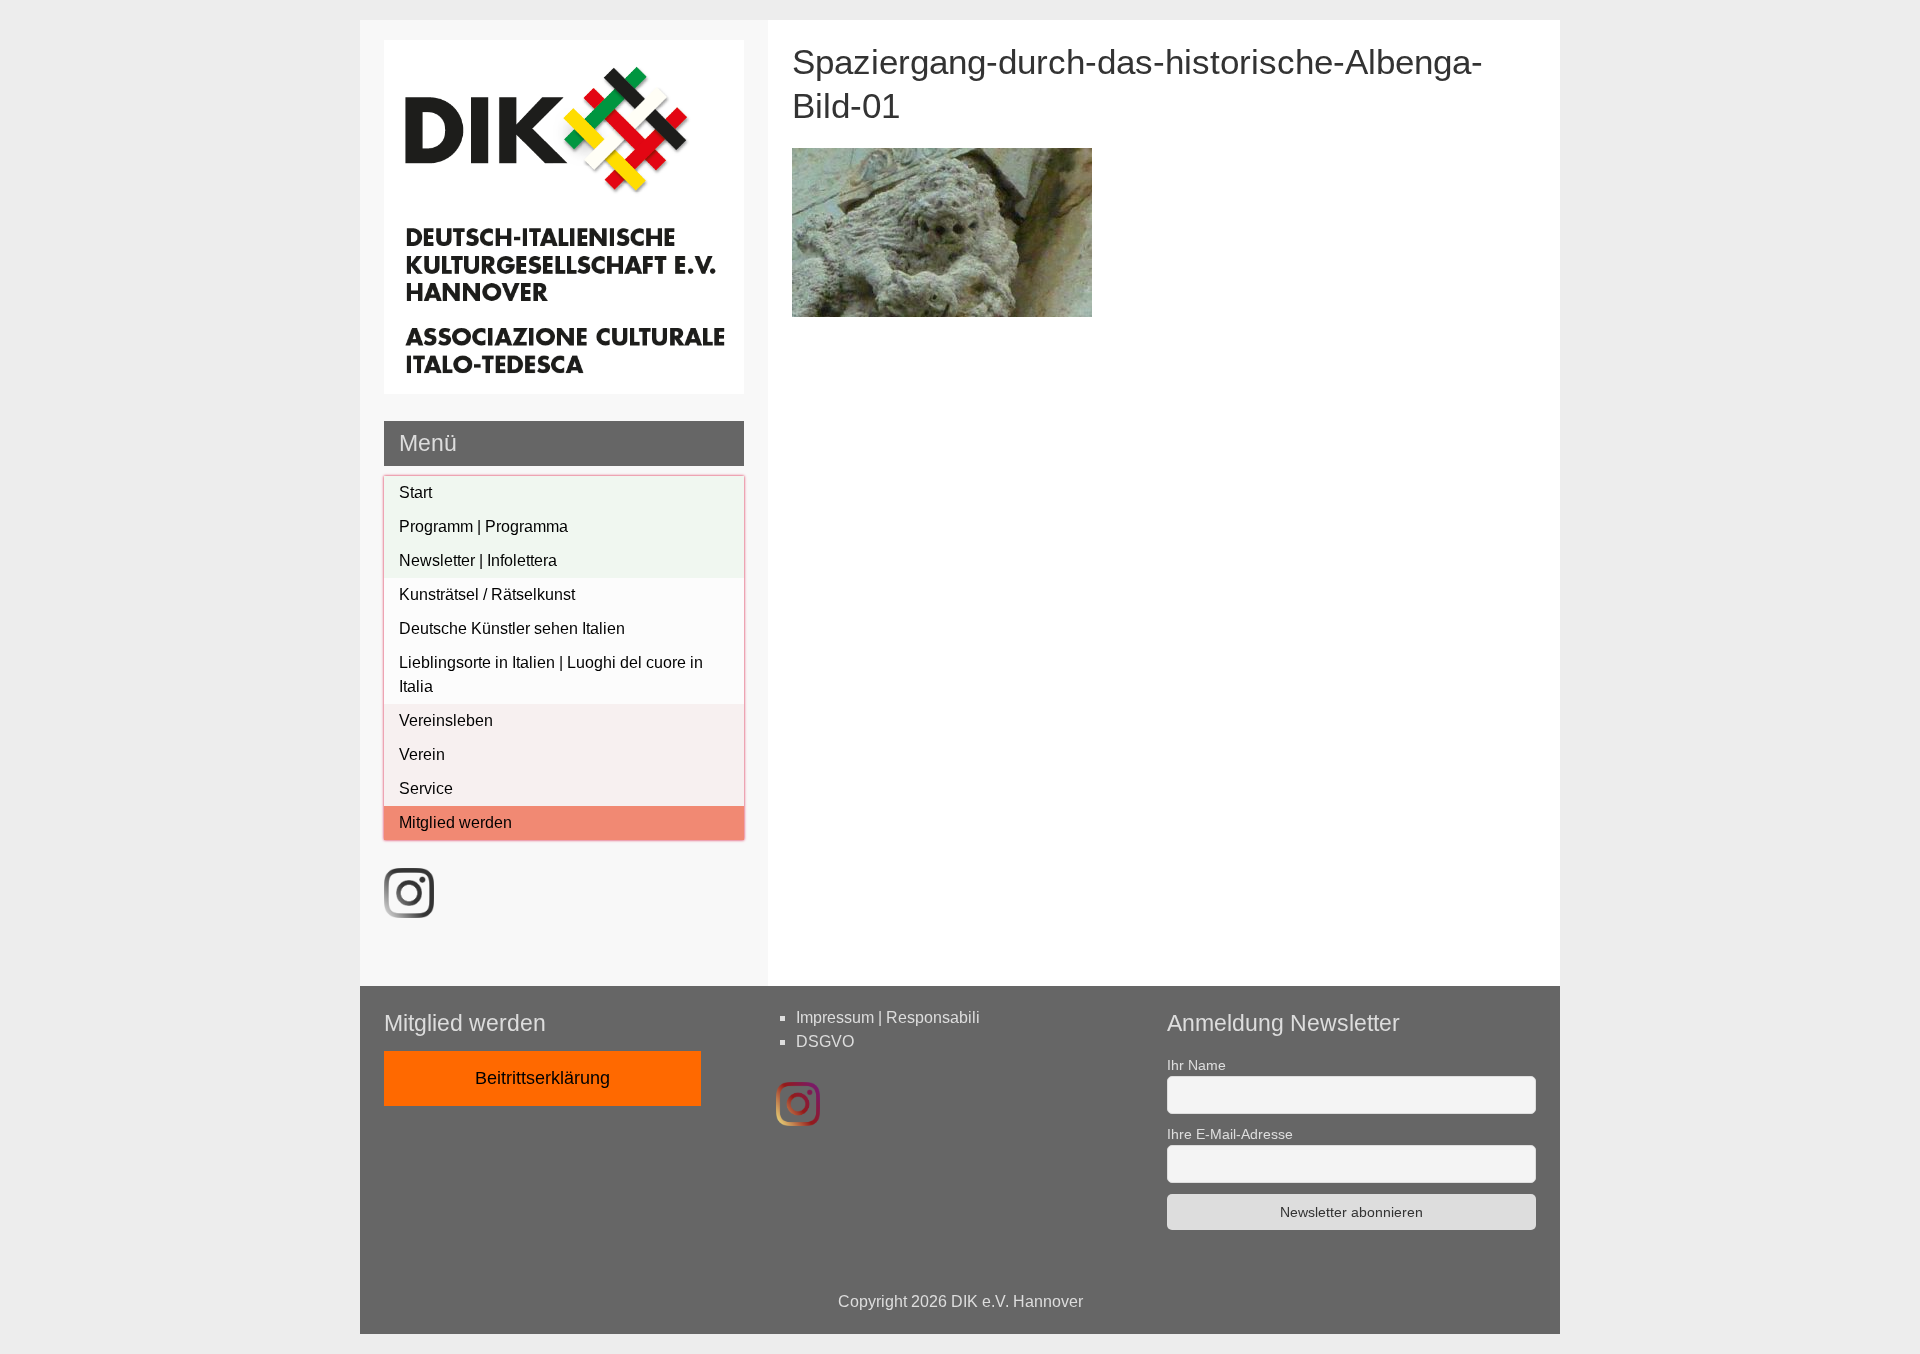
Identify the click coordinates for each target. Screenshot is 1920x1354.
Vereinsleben (446, 720)
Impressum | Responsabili (888, 1017)
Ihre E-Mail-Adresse (1230, 1134)
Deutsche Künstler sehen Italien (512, 628)
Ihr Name (1196, 1065)
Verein (422, 754)
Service (426, 788)
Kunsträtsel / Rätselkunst (487, 594)
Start (415, 492)
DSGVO (825, 1041)
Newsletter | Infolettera (478, 560)
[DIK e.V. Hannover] (564, 388)
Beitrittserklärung (542, 1078)
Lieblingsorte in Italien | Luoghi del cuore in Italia (551, 674)
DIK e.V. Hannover (1017, 1301)
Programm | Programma (483, 526)
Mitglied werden (455, 822)
